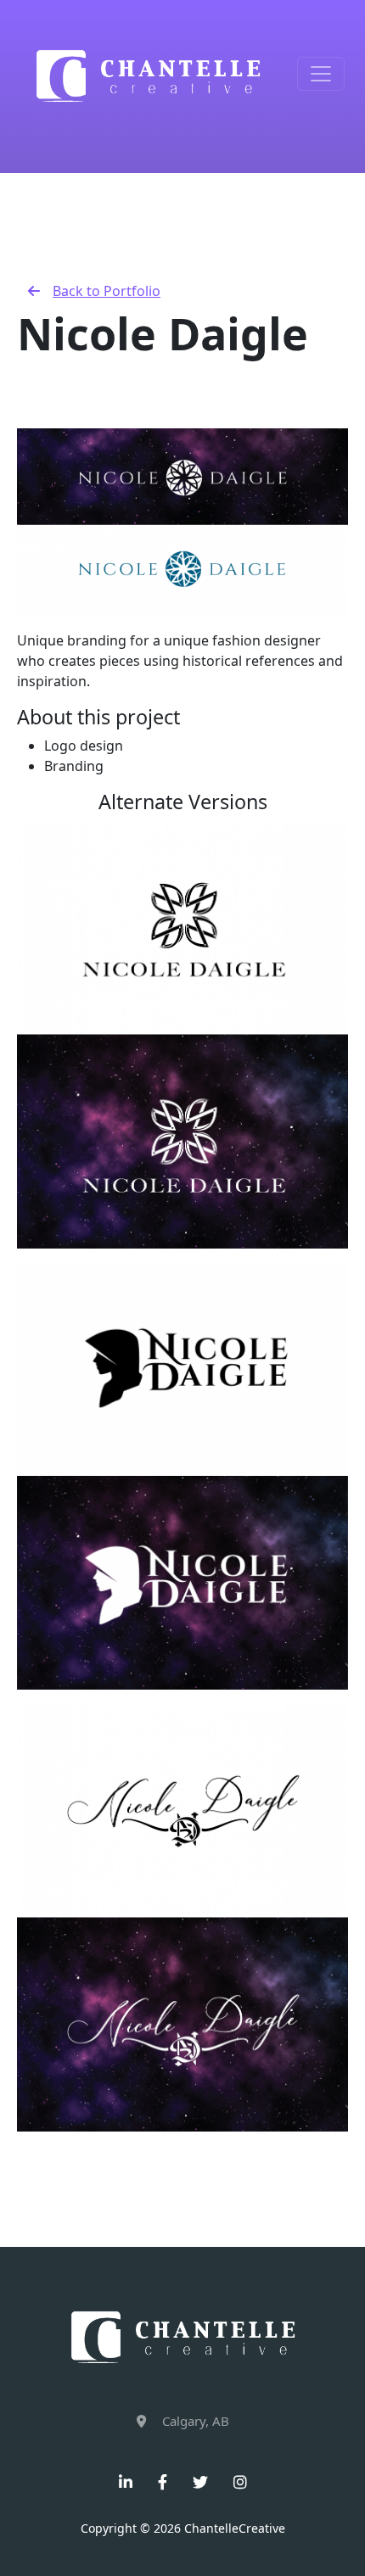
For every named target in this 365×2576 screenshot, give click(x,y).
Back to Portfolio (107, 291)
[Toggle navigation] (321, 74)
